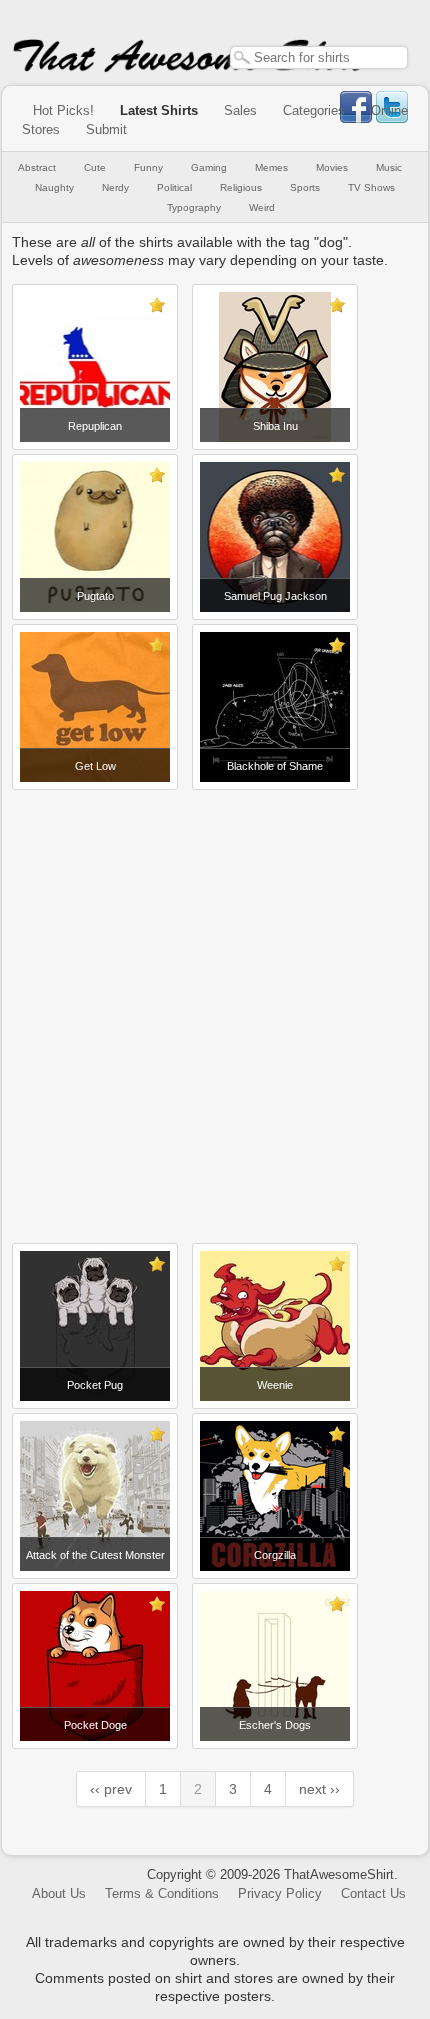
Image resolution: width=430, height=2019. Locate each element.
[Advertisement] (215, 1009)
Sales (240, 110)
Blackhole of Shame (275, 766)
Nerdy (115, 187)
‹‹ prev (111, 1789)
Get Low (95, 766)
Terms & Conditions (162, 1893)
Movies (332, 167)
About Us (59, 1893)
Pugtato (95, 596)
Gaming (209, 167)
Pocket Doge (95, 1725)
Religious (241, 187)
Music (389, 167)
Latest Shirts (159, 110)
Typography (194, 207)
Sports (305, 187)
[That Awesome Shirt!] (190, 68)
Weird (262, 207)
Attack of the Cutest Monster (95, 1555)
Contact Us (373, 1893)
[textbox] (319, 57)
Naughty (54, 187)
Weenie (275, 1385)
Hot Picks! (63, 110)
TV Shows (371, 187)
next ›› (319, 1789)
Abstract (37, 167)
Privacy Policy (280, 1893)
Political (174, 187)
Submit (106, 129)
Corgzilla (275, 1555)
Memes (271, 167)
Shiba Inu (275, 426)
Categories (314, 110)
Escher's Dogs (275, 1725)
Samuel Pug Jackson (275, 596)
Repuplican (95, 426)
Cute (95, 167)
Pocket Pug (95, 1385)
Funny (148, 167)
